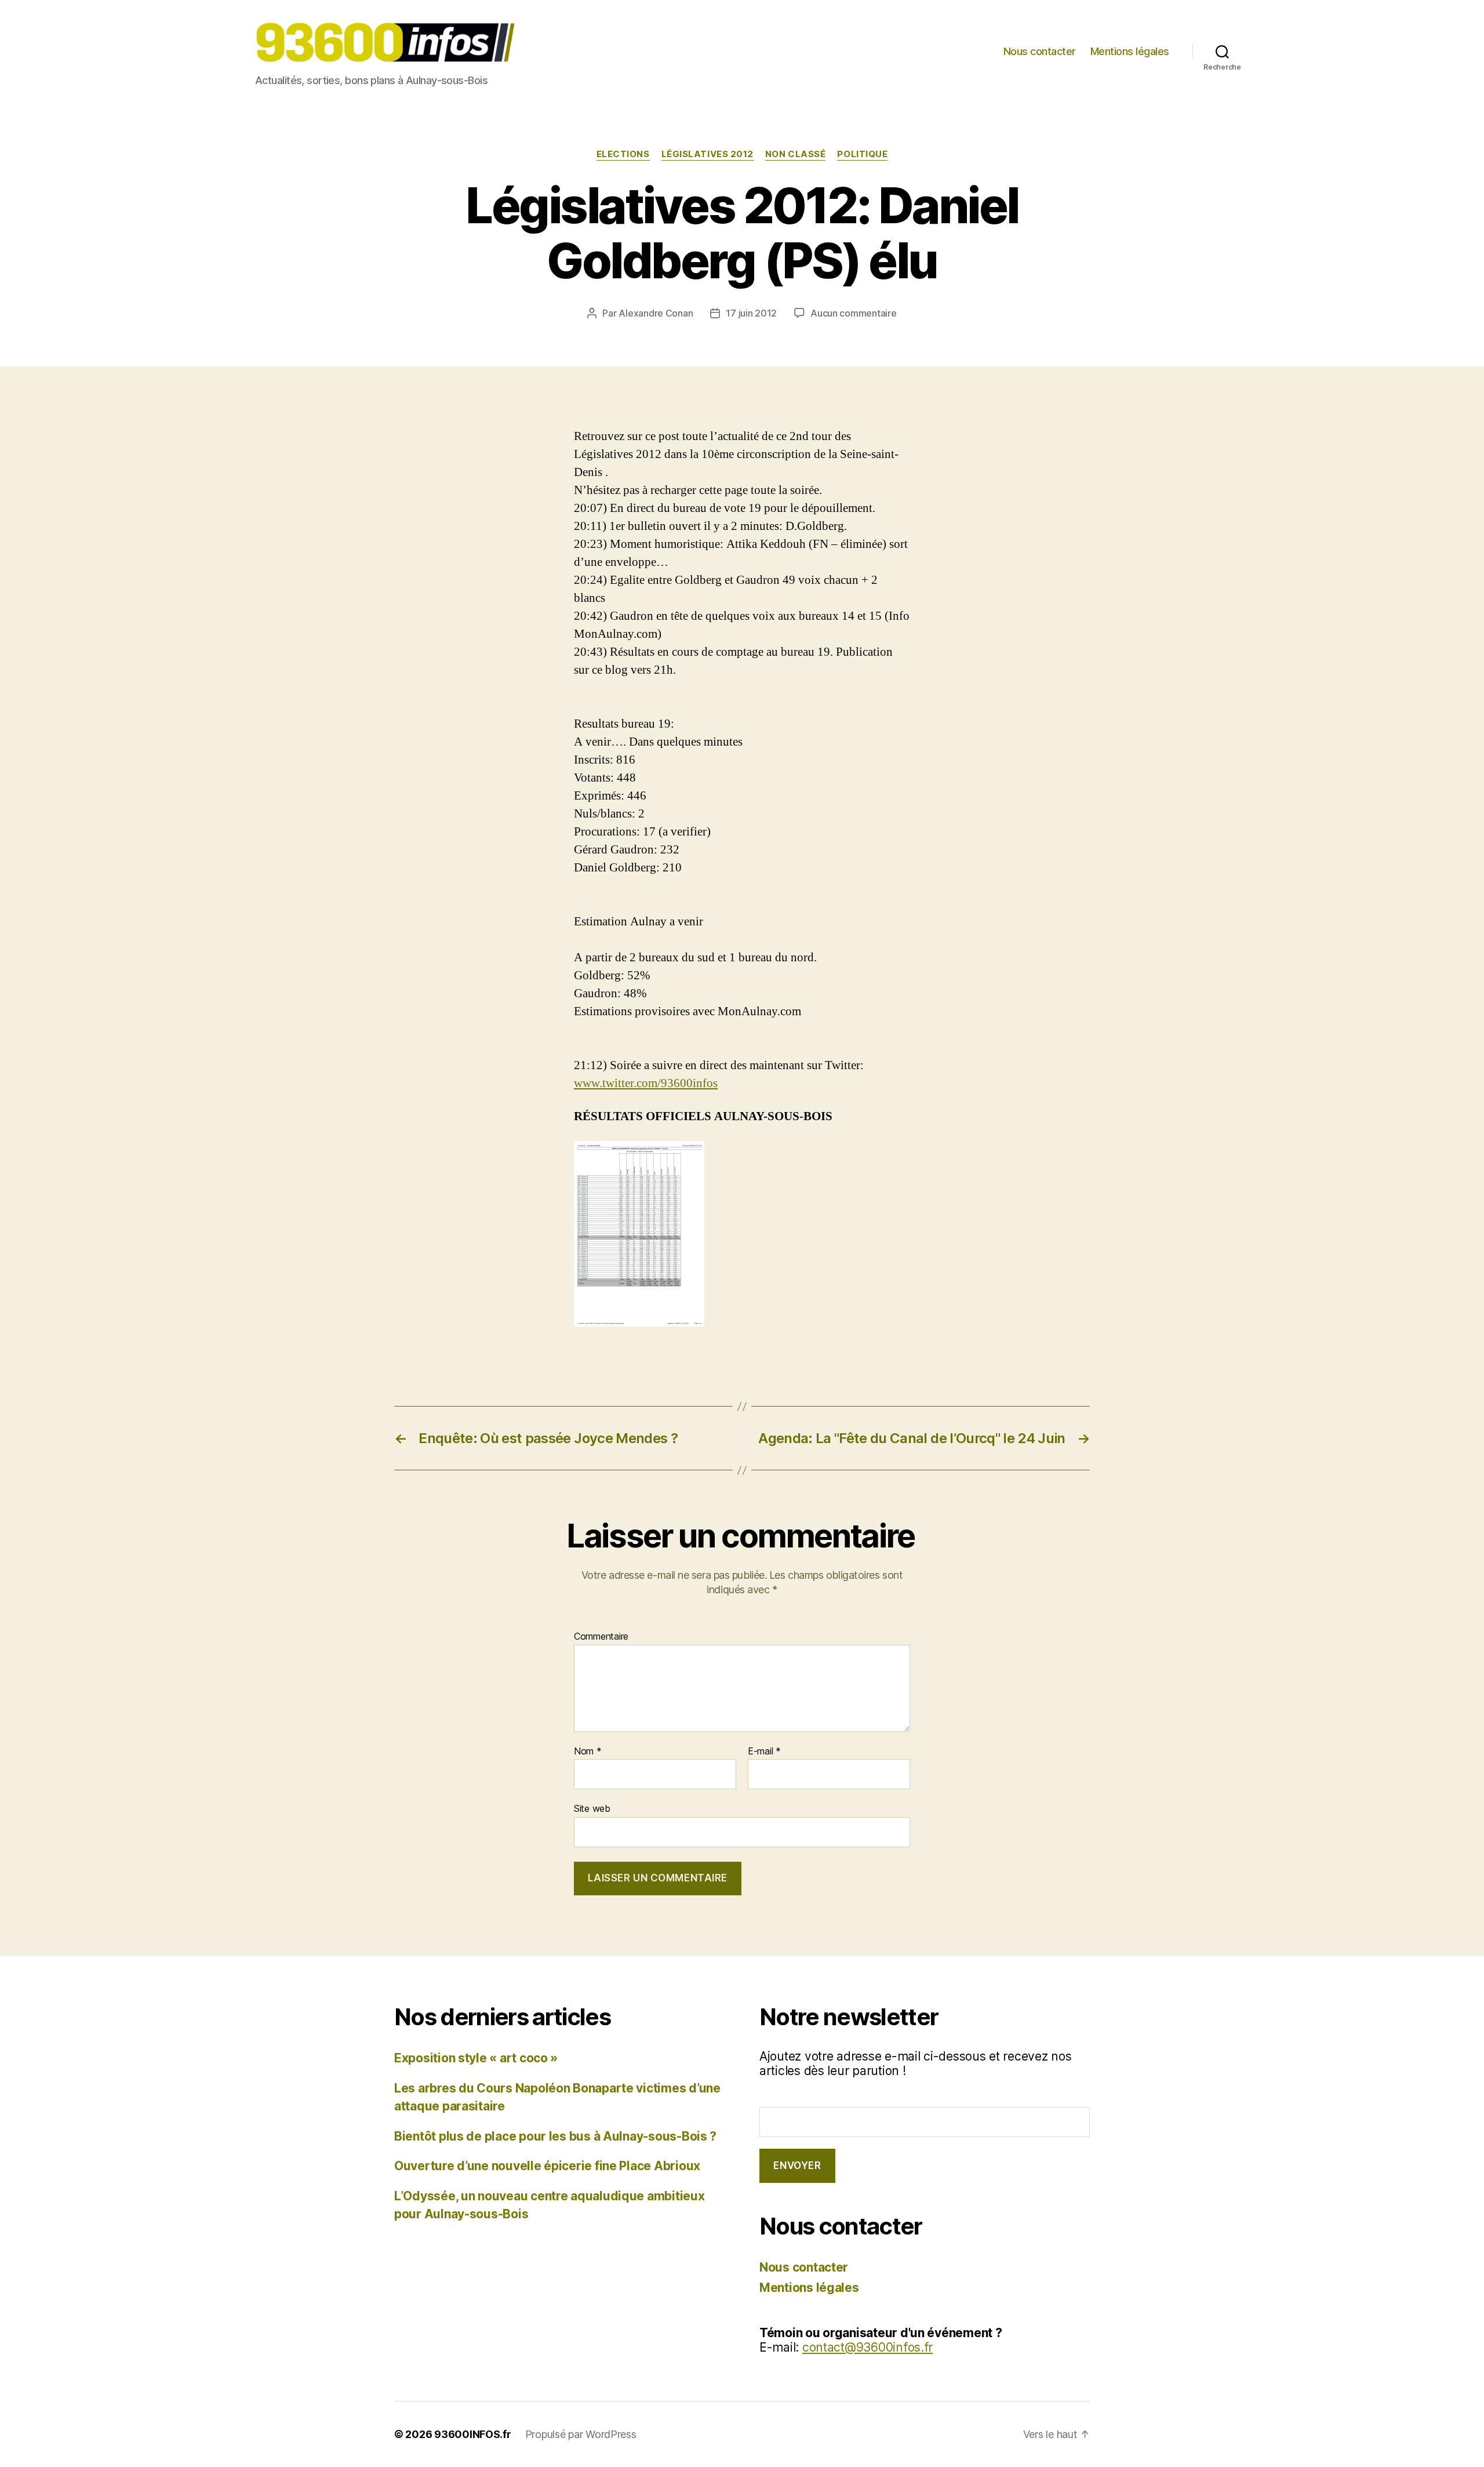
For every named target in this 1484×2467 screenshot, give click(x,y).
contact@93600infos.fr (868, 2347)
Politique (862, 154)
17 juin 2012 (751, 313)
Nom (588, 1752)
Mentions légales (1130, 51)
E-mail (764, 1752)
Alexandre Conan (656, 313)
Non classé (796, 154)
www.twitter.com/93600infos (646, 1083)
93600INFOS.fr (473, 2434)
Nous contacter (1040, 51)
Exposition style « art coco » (476, 2058)
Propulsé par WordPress (581, 2434)
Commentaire (601, 1637)
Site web (592, 1808)
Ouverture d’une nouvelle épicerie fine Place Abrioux (547, 2166)
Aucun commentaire (853, 313)
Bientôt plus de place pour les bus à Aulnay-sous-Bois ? (555, 2136)
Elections (623, 154)
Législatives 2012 (708, 154)
